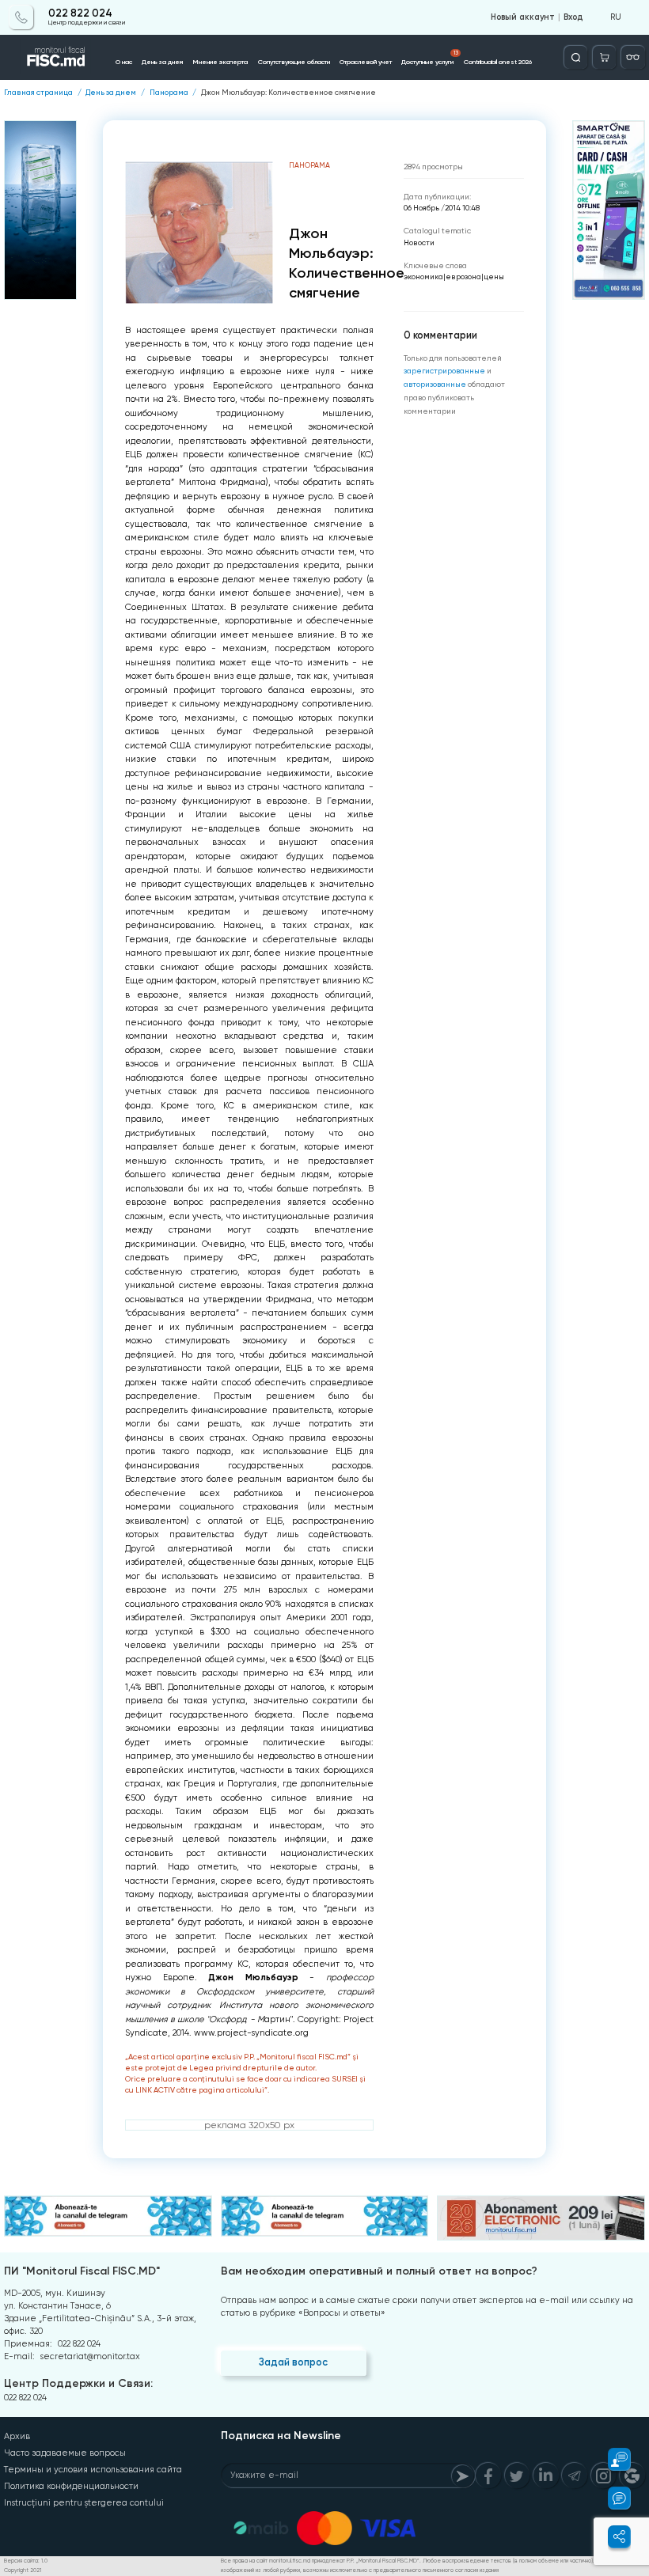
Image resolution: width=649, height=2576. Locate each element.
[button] (612, 2459)
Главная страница (38, 93)
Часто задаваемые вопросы (65, 2453)
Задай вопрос (293, 2362)
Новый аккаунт (523, 17)
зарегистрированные (444, 371)
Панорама (169, 93)
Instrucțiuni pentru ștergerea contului (84, 2503)
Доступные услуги (429, 58)
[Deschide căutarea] (576, 57)
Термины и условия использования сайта (93, 2470)
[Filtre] (633, 57)
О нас (124, 62)
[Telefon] (21, 17)
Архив (17, 2436)
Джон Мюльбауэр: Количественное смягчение (288, 93)
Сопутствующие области (294, 62)
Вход (573, 17)
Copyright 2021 (23, 2570)
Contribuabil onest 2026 (498, 62)
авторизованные (435, 384)
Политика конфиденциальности (71, 2486)
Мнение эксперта (220, 62)
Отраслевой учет (366, 62)
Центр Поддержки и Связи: (78, 2383)
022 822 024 (80, 13)
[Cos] (604, 57)
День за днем (162, 62)
